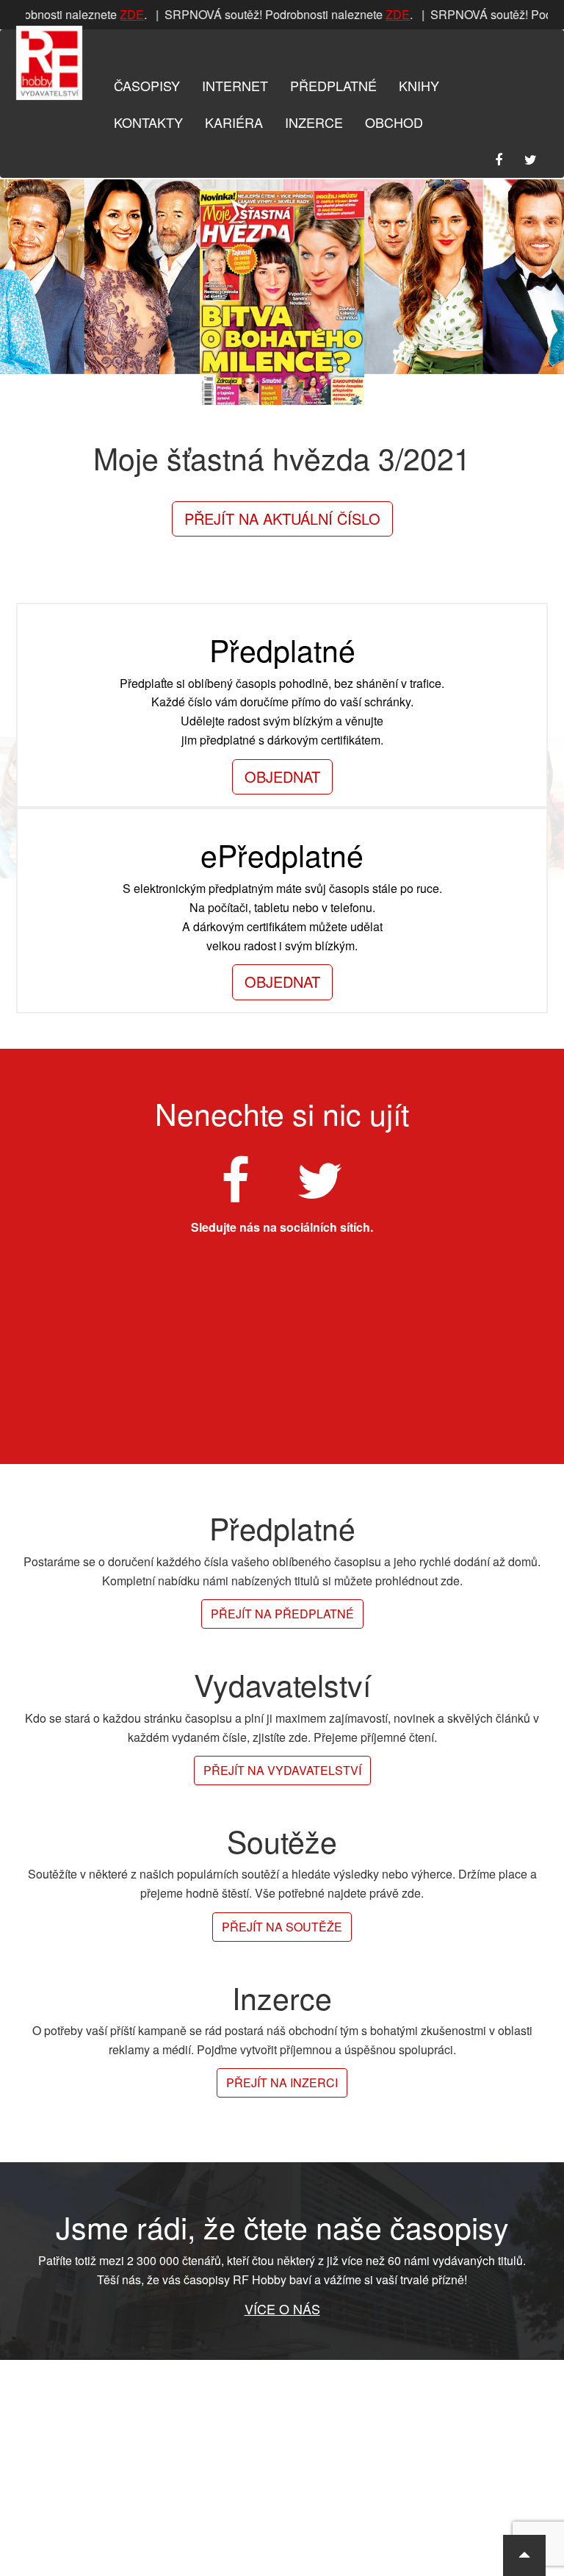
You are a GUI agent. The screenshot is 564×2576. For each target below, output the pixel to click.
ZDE (126, 14)
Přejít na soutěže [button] (282, 1927)
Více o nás (282, 2308)
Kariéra (234, 122)
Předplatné (333, 85)
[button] (524, 2555)
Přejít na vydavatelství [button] (282, 1770)
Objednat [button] (282, 776)
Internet (235, 85)
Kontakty (148, 122)
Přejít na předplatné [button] (282, 1614)
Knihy (419, 85)
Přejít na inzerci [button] (282, 2082)
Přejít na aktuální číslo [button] (282, 519)
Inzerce (314, 122)
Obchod (394, 122)
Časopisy (147, 85)
